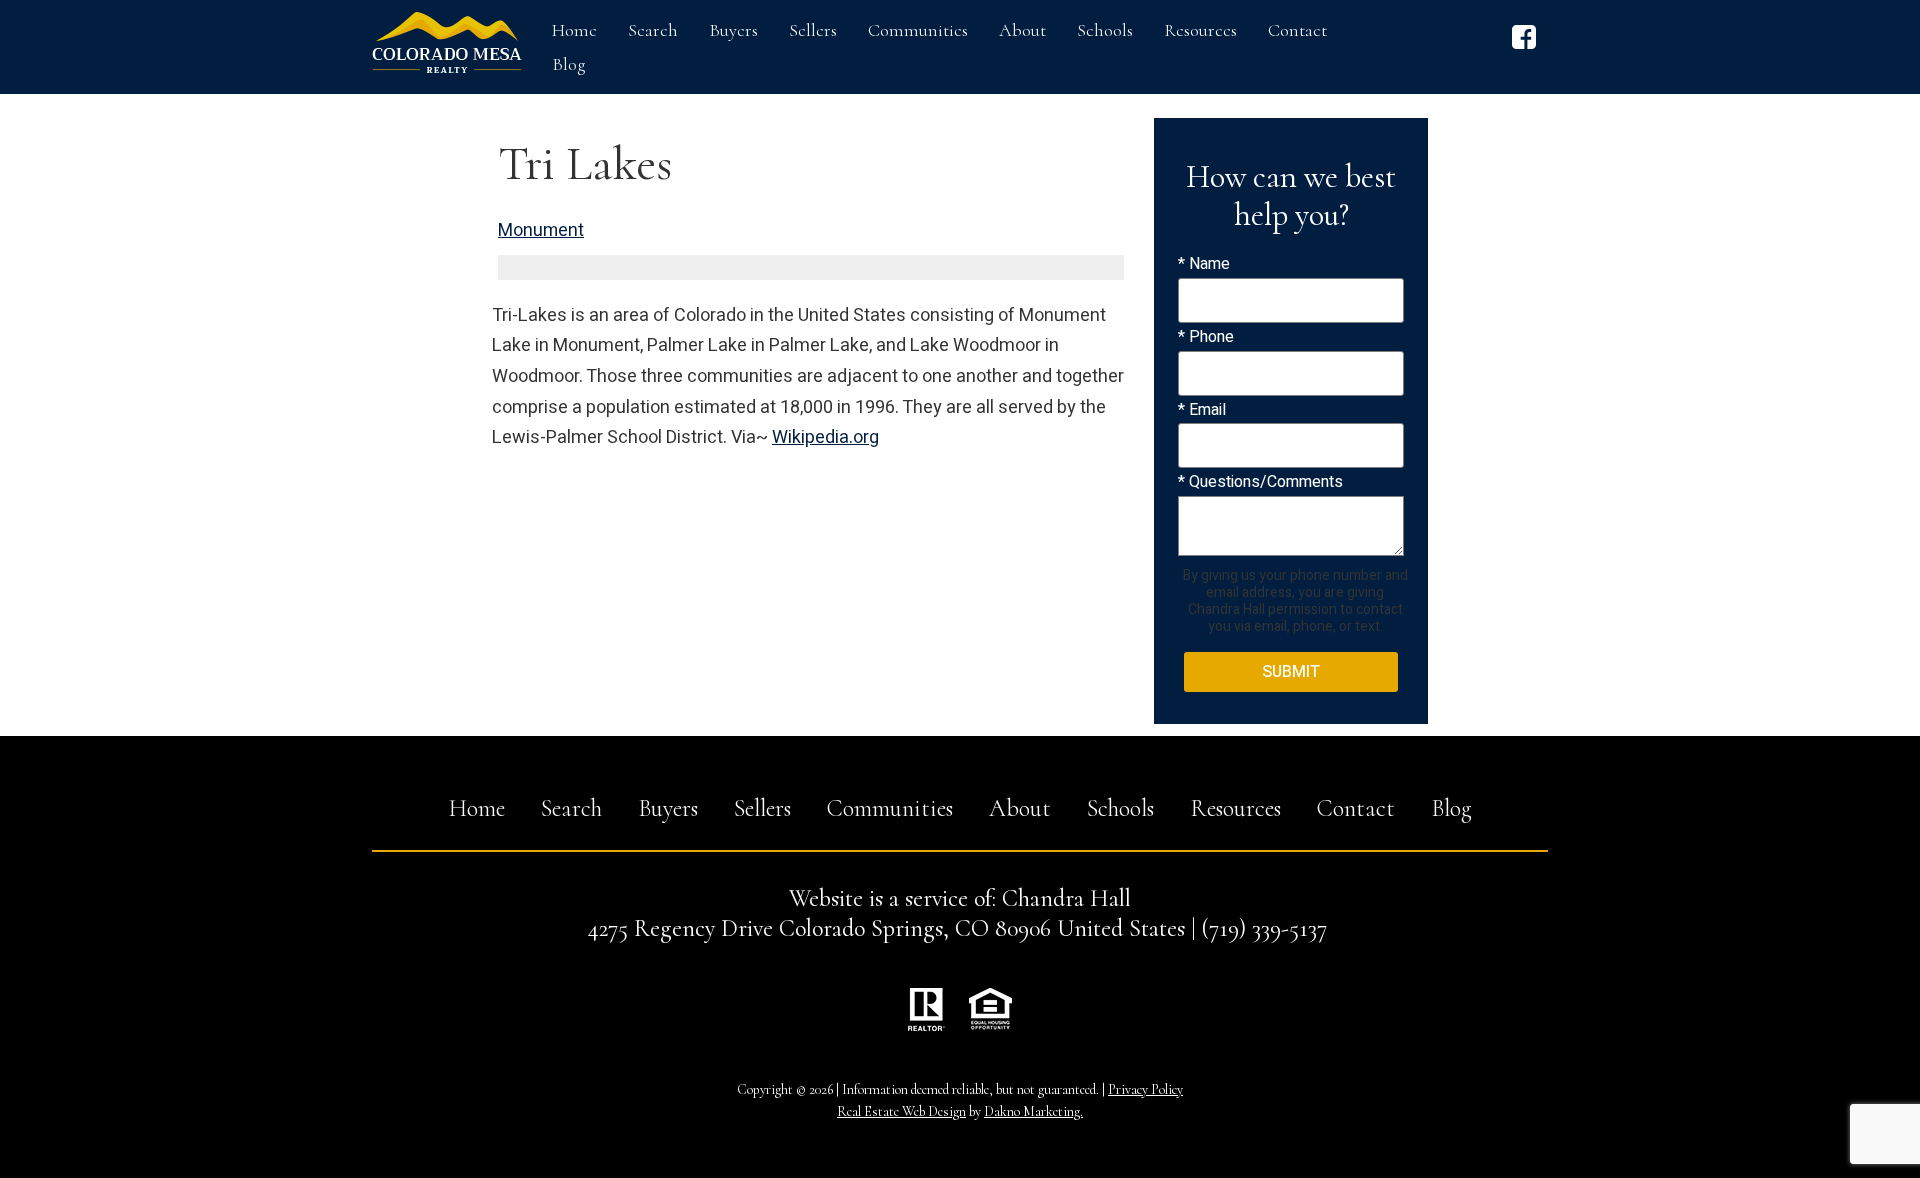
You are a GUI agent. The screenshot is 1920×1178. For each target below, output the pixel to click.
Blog (568, 64)
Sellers (813, 30)
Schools (1105, 30)
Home (574, 30)
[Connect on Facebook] (1524, 44)
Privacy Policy (1145, 1089)
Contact (1297, 30)
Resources (1200, 30)
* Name (1204, 264)
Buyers (733, 30)
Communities (918, 30)
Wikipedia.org (825, 437)
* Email (1202, 410)
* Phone (1206, 337)
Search (653, 30)
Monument (541, 230)
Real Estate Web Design (901, 1111)
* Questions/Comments (1260, 482)
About (1022, 30)
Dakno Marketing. (1033, 1111)
